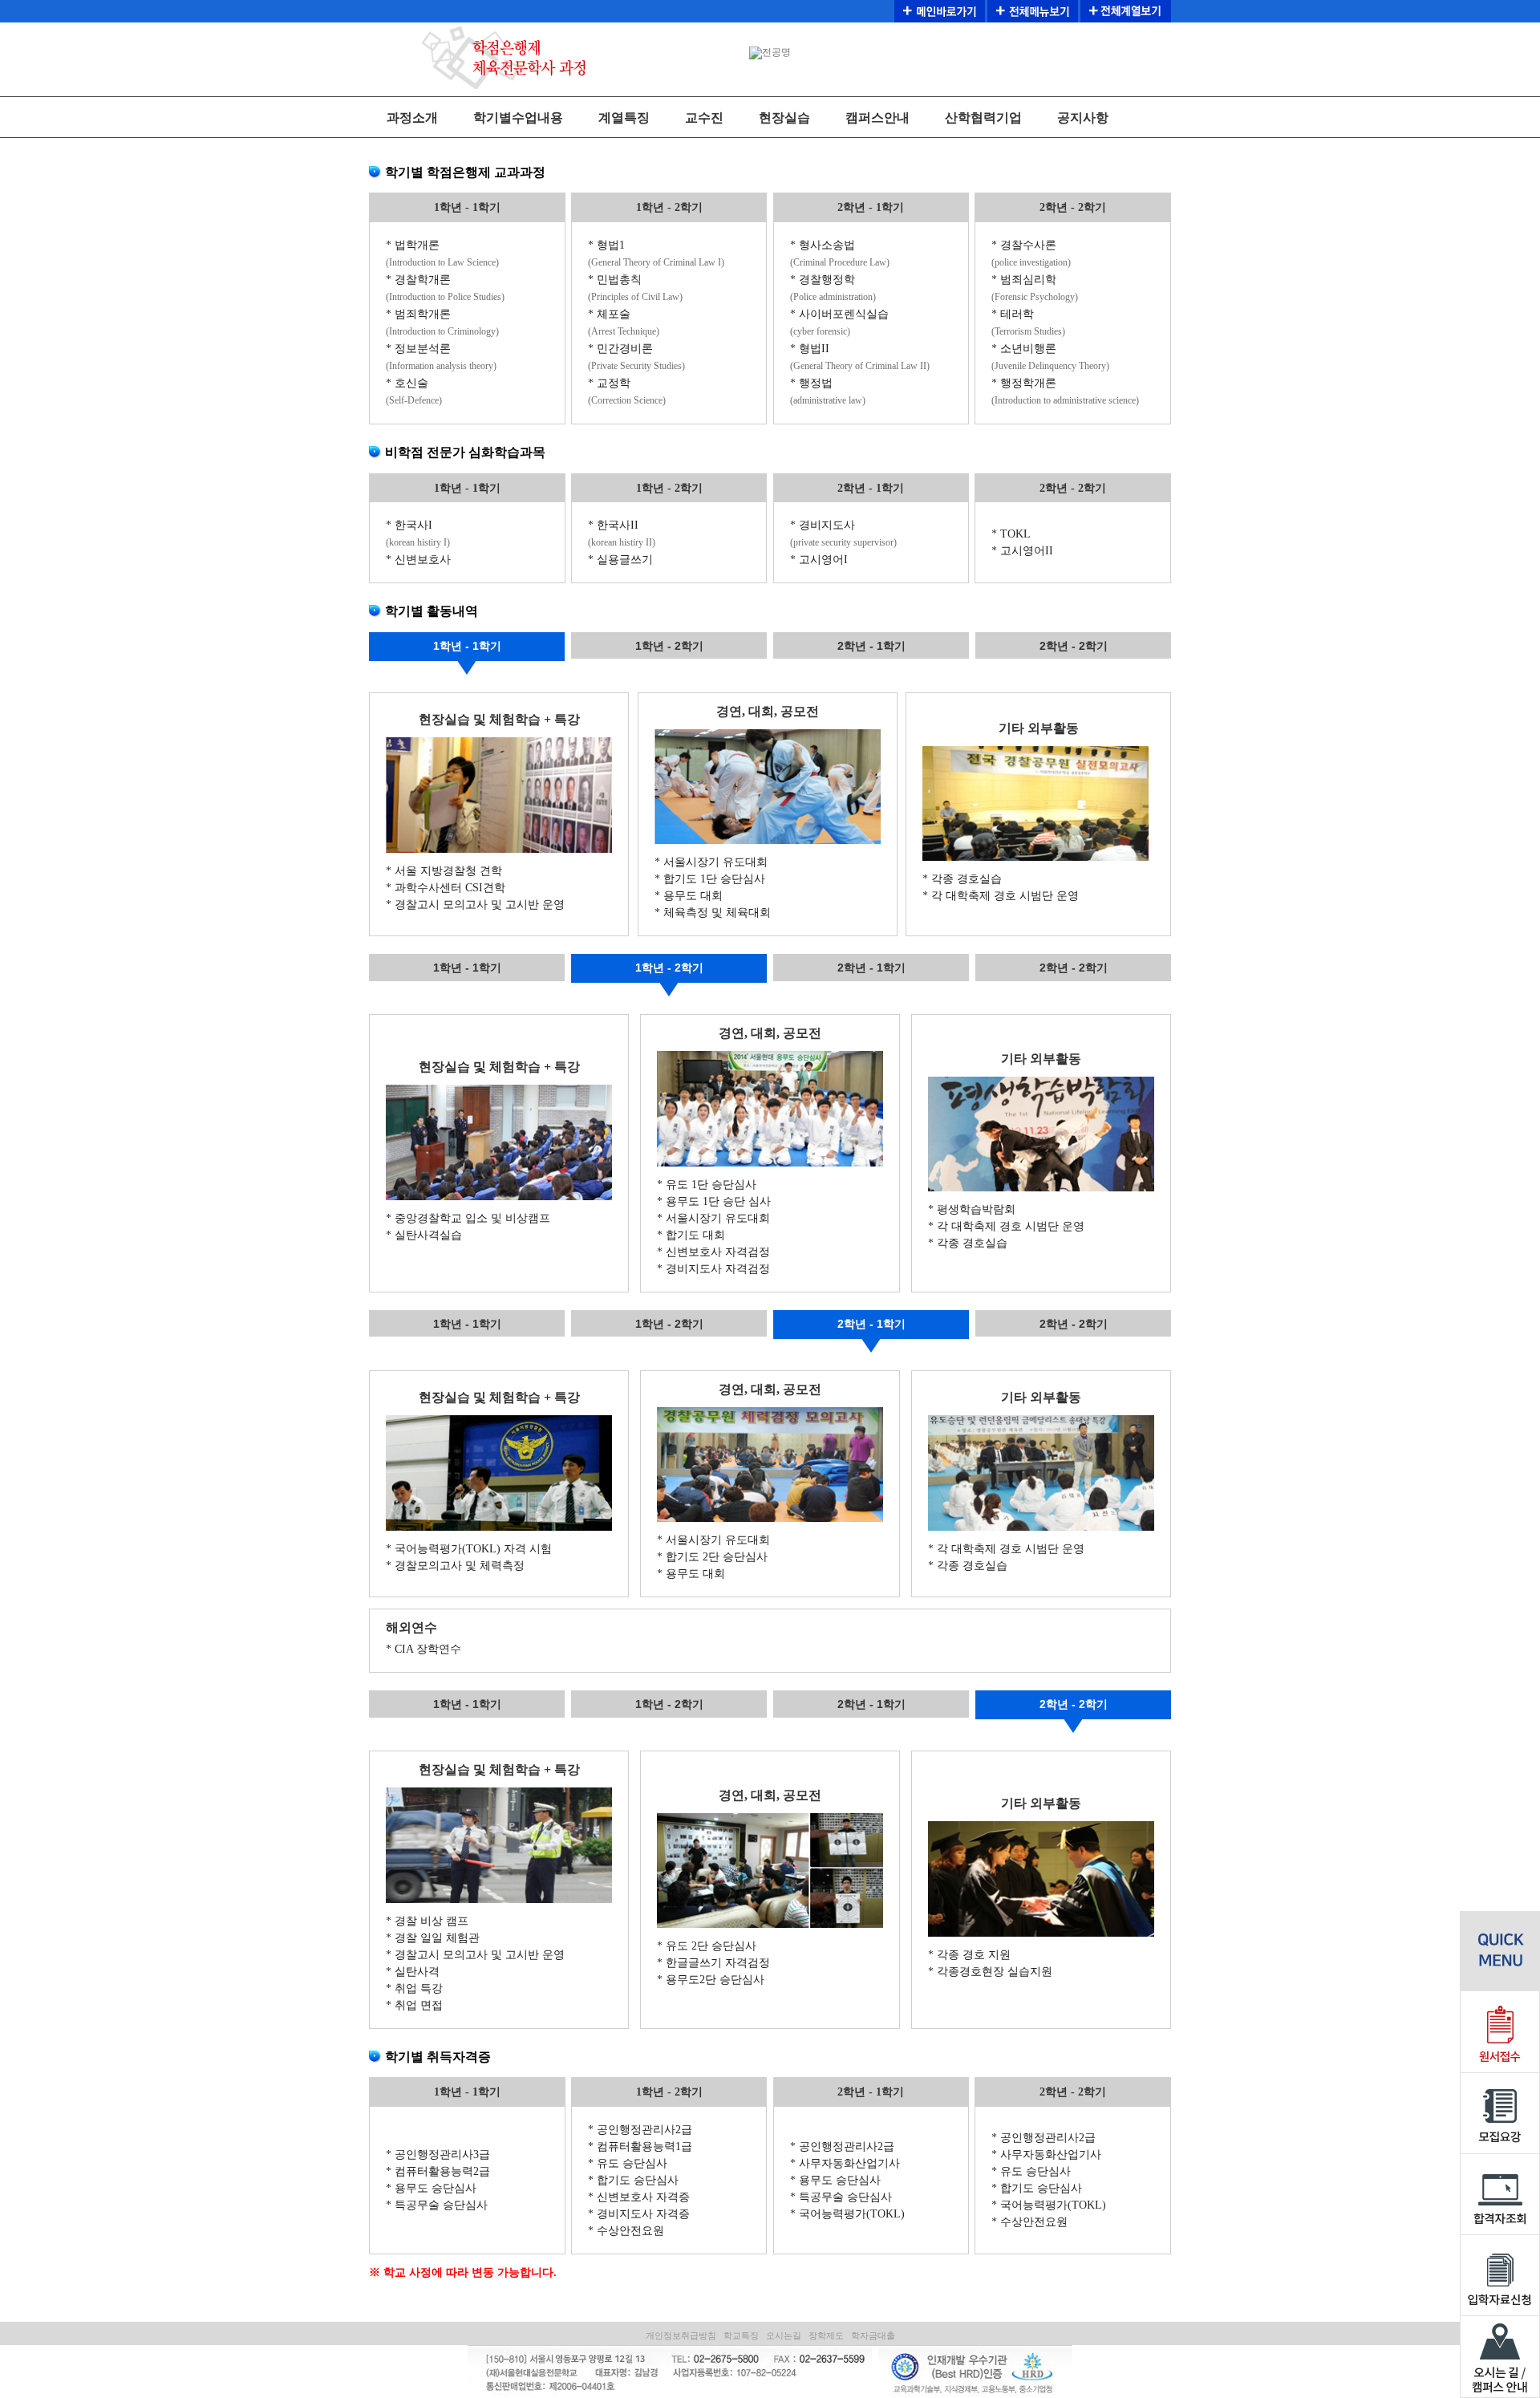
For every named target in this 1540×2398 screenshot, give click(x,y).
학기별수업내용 (518, 118)
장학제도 (826, 2335)
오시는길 (784, 2335)
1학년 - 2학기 (669, 646)
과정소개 (412, 118)
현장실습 (784, 118)
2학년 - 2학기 (1074, 646)
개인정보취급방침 (681, 2335)
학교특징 (741, 2335)
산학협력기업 (983, 118)
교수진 (704, 118)
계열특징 (624, 118)
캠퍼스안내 (877, 118)
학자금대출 (873, 2335)
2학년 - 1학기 (871, 646)
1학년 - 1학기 (467, 646)
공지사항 (1083, 118)
